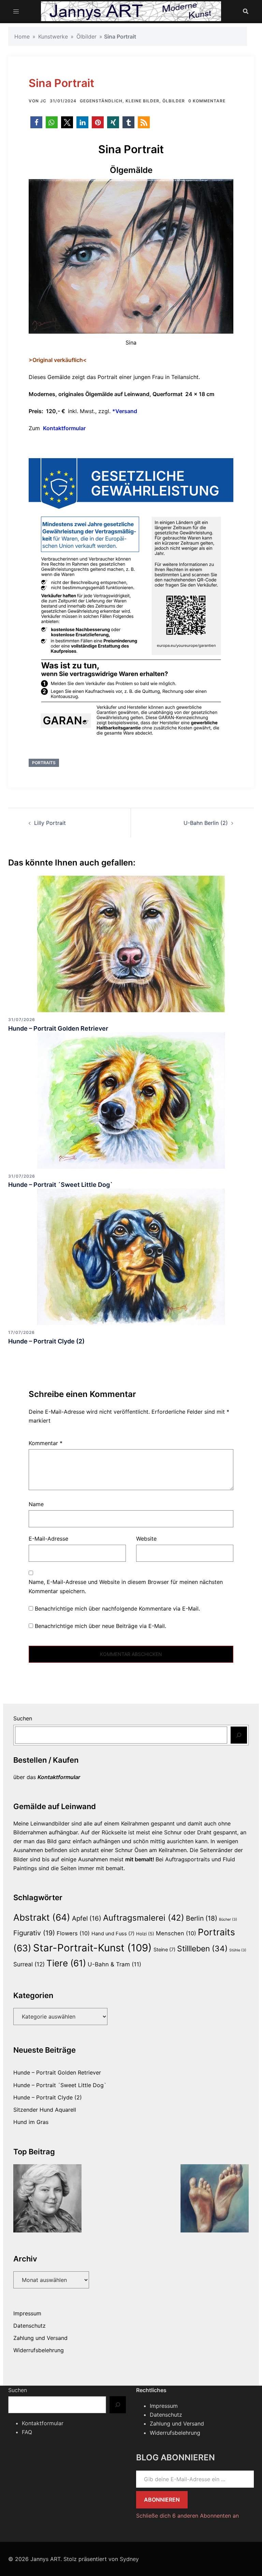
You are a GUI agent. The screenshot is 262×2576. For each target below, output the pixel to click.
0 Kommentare (207, 101)
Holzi (145, 1934)
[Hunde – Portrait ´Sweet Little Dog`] (131, 1100)
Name (36, 1504)
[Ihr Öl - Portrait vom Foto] (47, 2198)
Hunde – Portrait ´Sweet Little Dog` (61, 1185)
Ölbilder (86, 37)
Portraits (44, 763)
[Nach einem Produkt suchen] (246, 11)
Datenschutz (30, 2326)
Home (22, 37)
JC (43, 101)
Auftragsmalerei (144, 1918)
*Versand (125, 411)
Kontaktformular (64, 428)
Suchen (23, 1718)
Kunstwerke (53, 37)
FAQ (27, 2432)
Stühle (238, 1950)
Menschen (176, 1933)
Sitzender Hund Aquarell (45, 2110)
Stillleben (202, 1949)
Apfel (87, 1918)
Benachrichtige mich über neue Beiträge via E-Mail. (100, 1626)
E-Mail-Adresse (48, 1539)
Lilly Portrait (50, 823)
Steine (164, 1950)
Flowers (73, 1933)
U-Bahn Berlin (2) (206, 823)
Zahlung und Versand (40, 2338)
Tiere (66, 1963)
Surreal (29, 1964)
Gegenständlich (101, 101)
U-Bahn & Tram (114, 1964)
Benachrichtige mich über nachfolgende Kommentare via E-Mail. (117, 1609)
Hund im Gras (31, 2122)
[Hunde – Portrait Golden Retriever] (131, 944)
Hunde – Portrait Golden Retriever (58, 1028)
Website (146, 1539)
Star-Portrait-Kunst (92, 1948)
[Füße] (215, 2198)
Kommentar (46, 1443)
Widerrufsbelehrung (39, 2350)
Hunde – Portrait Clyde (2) (46, 1341)
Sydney (129, 2559)
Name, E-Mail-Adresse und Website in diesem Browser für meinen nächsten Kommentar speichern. (126, 1586)
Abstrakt (42, 1917)
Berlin (202, 1918)
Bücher (228, 1919)
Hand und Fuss (113, 1934)
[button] (36, 122)
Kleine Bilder (142, 101)
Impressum (27, 2313)
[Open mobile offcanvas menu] (16, 11)
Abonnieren (162, 2500)
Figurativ (34, 1933)
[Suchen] (239, 1735)
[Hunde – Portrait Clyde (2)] (131, 1256)
